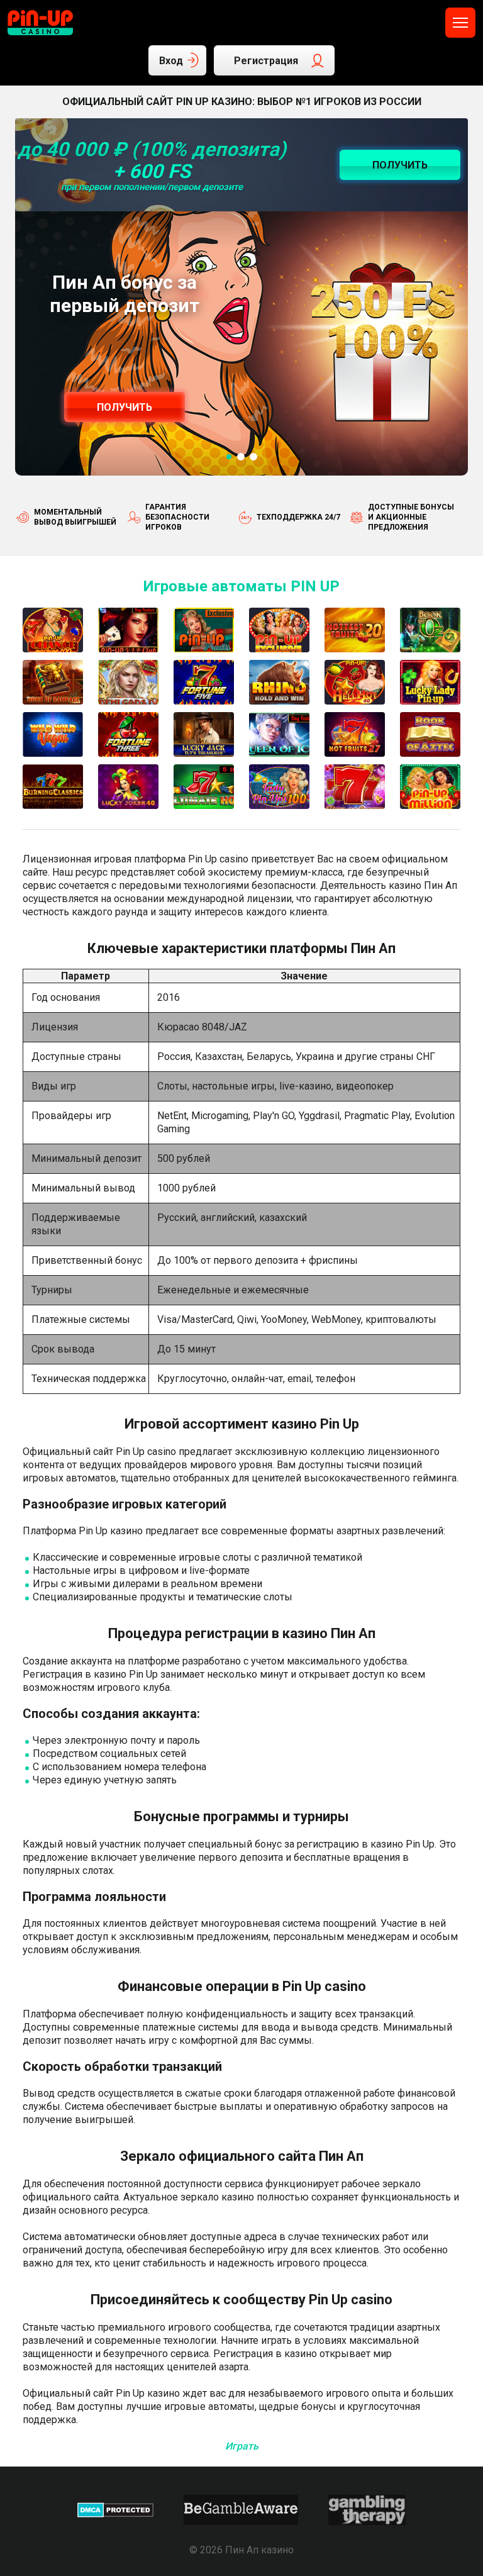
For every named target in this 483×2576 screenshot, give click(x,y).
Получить (125, 407)
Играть (242, 2446)
